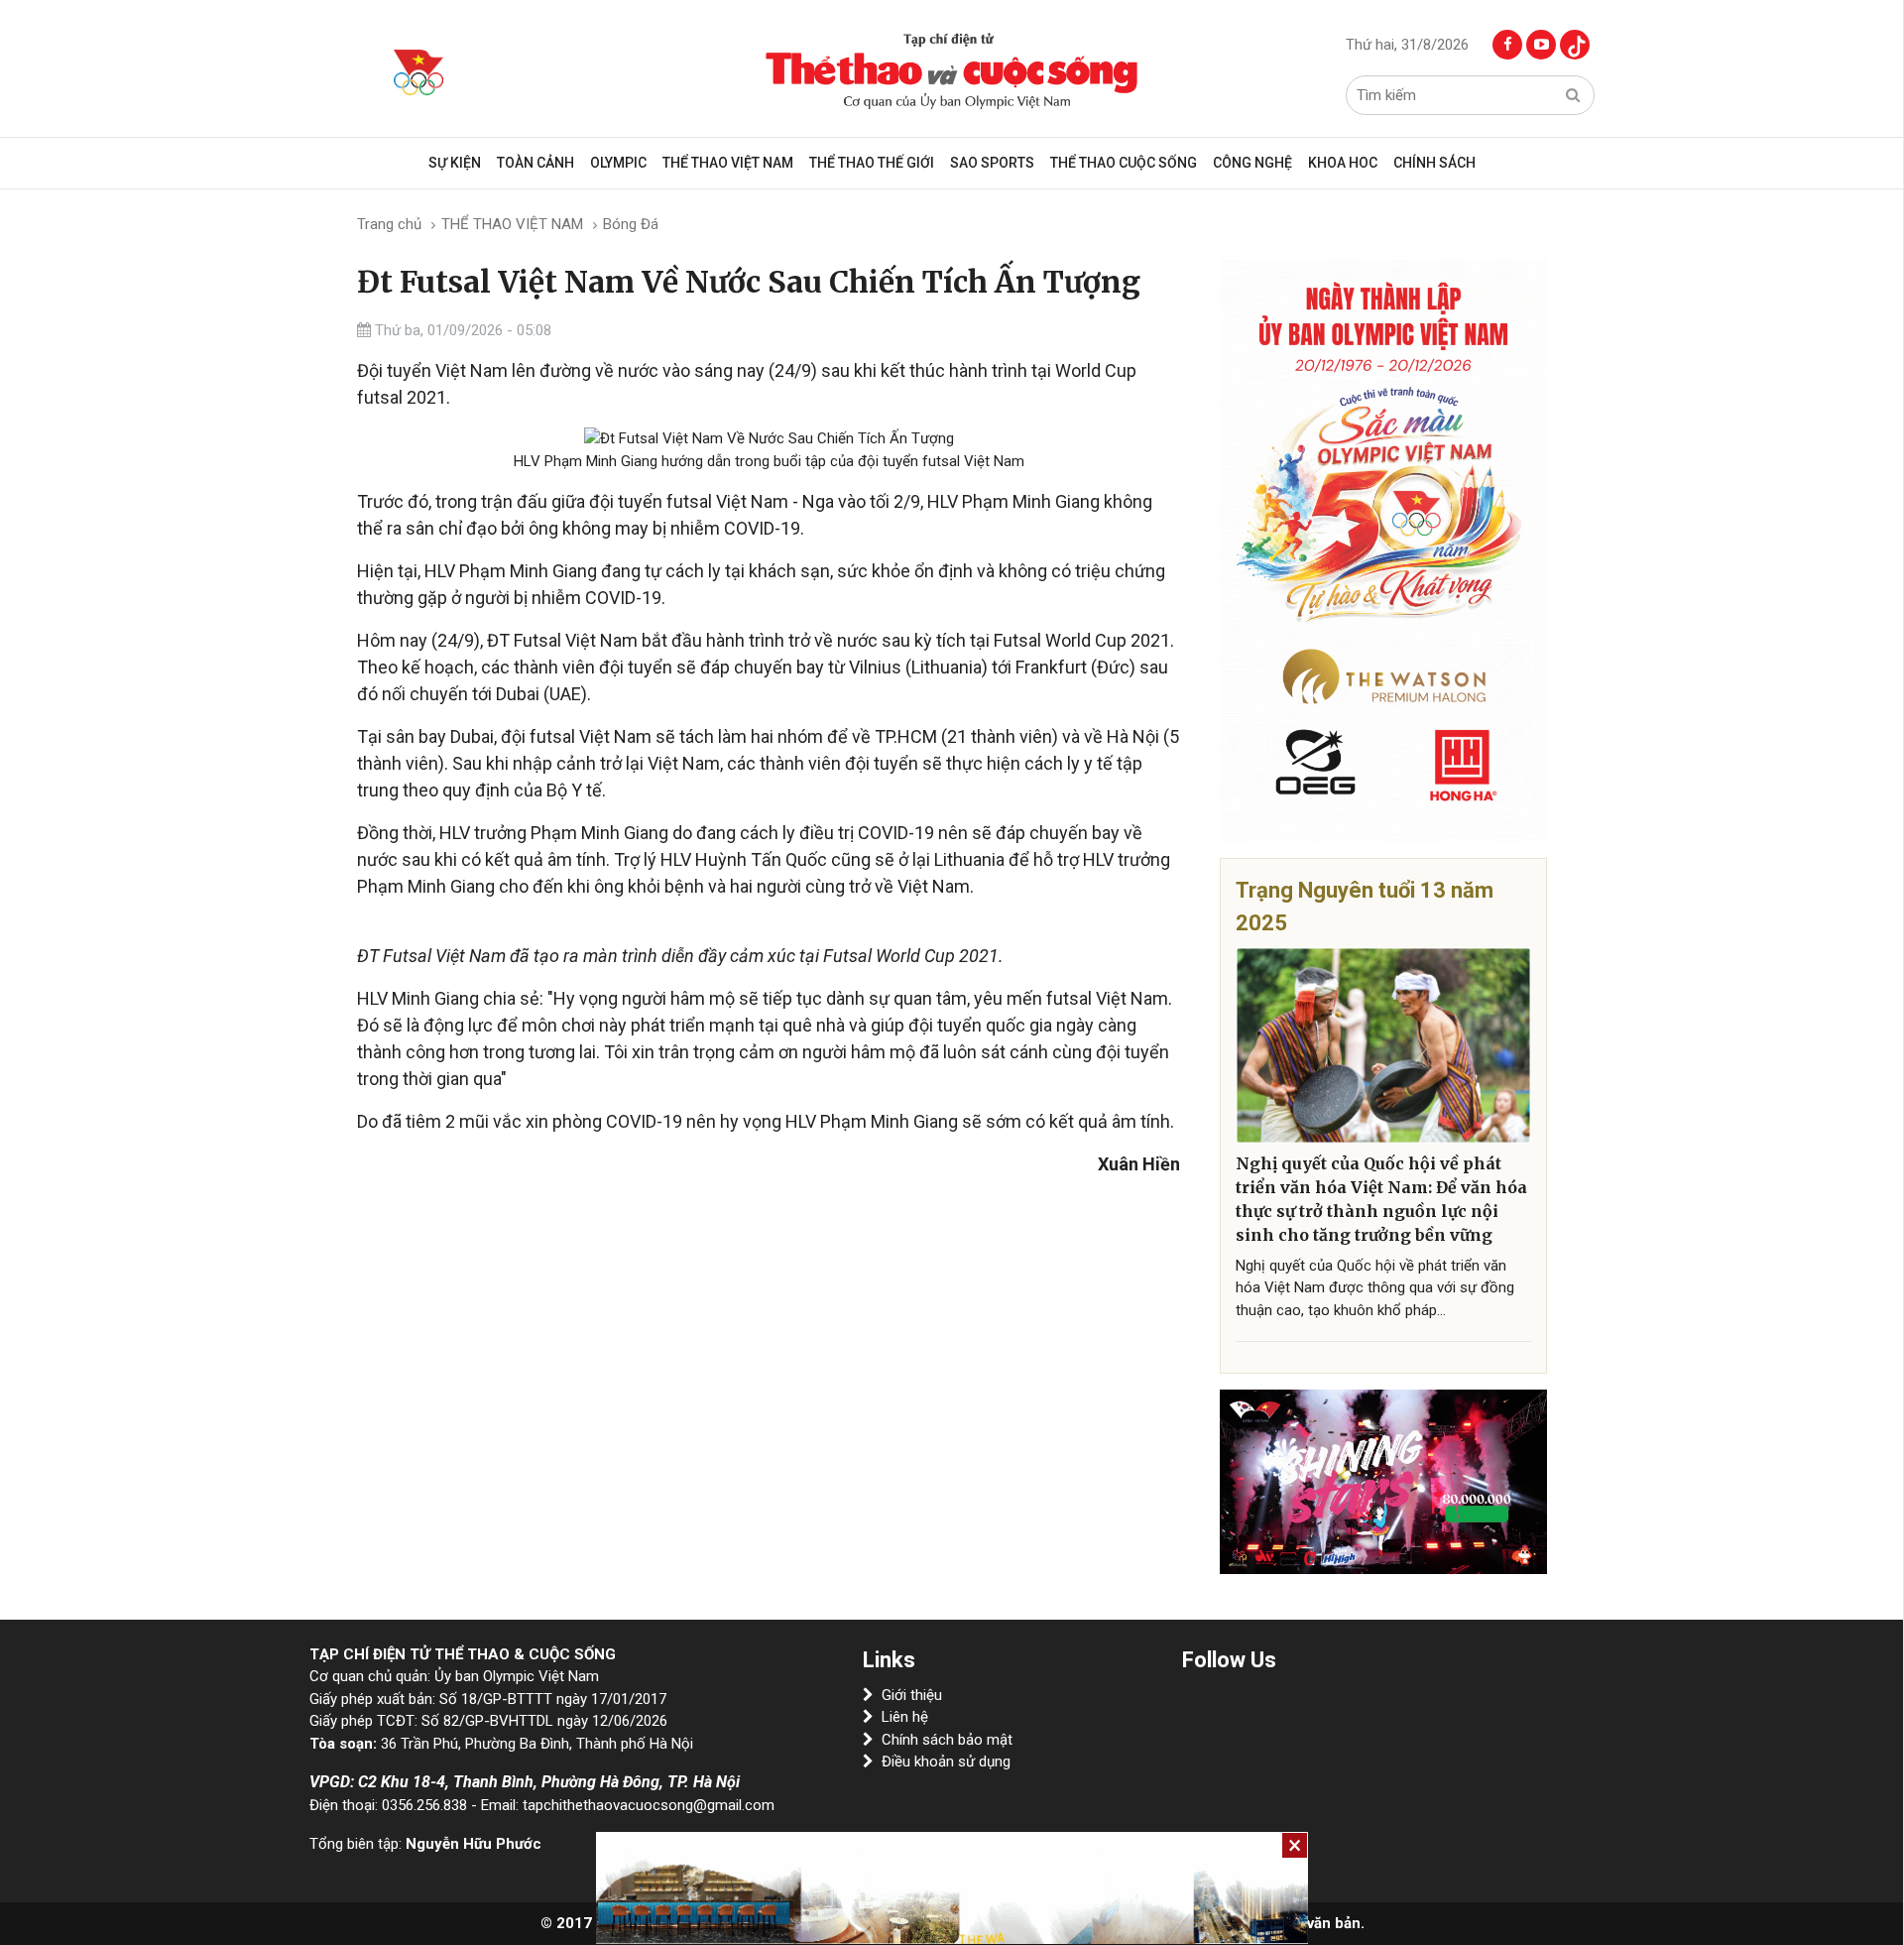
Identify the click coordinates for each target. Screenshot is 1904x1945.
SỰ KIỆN (455, 163)
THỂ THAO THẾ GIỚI (872, 163)
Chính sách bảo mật (947, 1740)
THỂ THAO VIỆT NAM (728, 163)
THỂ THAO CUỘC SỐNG (1124, 163)
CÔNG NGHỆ (1252, 163)
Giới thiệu (912, 1695)
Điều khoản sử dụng (946, 1762)
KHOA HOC (1343, 163)
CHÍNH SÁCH (1434, 163)
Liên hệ (905, 1717)
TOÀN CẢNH (535, 163)
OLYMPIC (618, 163)
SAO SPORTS (992, 163)
